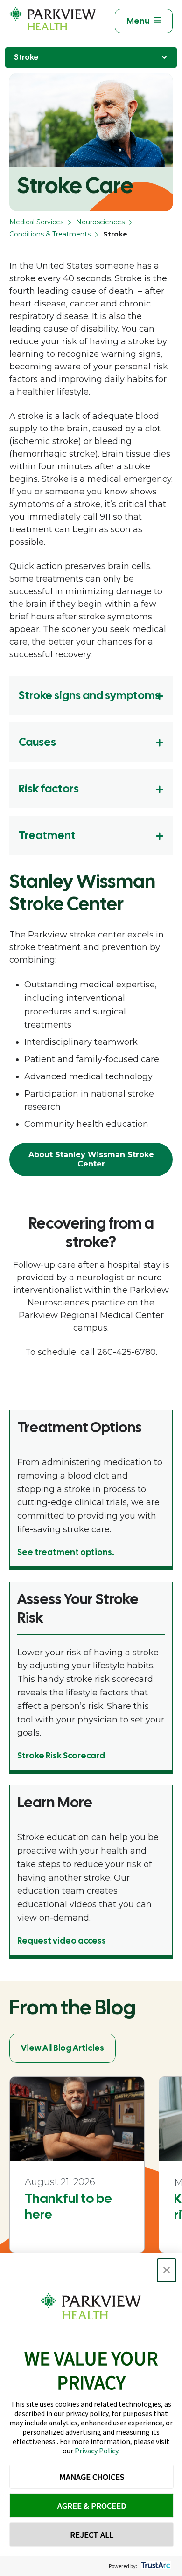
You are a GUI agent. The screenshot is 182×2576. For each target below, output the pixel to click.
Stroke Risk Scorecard (61, 1755)
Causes (37, 742)
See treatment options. (66, 1552)
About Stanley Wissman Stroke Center (91, 1159)
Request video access (62, 1941)
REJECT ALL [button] (92, 2535)
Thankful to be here (68, 2206)
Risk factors (49, 788)
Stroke (26, 57)
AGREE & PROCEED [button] (92, 2506)
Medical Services (36, 222)
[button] (167, 2270)
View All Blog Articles (63, 2048)
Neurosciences (100, 222)
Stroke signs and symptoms (89, 695)
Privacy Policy (96, 2451)
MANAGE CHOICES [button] (92, 2477)
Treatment (47, 835)
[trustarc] (155, 2566)
